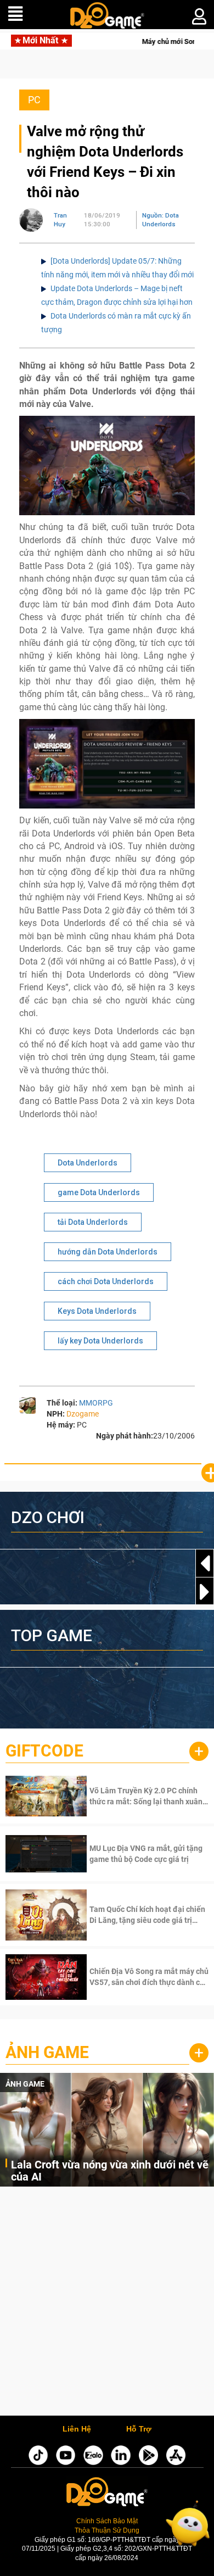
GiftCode (44, 1751)
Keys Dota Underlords (97, 1311)
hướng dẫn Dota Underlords (108, 1252)
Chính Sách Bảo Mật (107, 2521)
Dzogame (83, 1414)
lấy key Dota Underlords (100, 1341)
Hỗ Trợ (139, 2429)
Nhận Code (148, 1796)
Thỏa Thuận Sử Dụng (107, 2530)
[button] (205, 1592)
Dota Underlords (88, 1163)
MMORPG (96, 1403)
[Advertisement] (107, 2304)
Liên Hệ (77, 2429)
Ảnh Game (47, 2052)
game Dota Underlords (99, 1192)
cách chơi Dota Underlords (106, 1281)
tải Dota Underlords (93, 1222)
